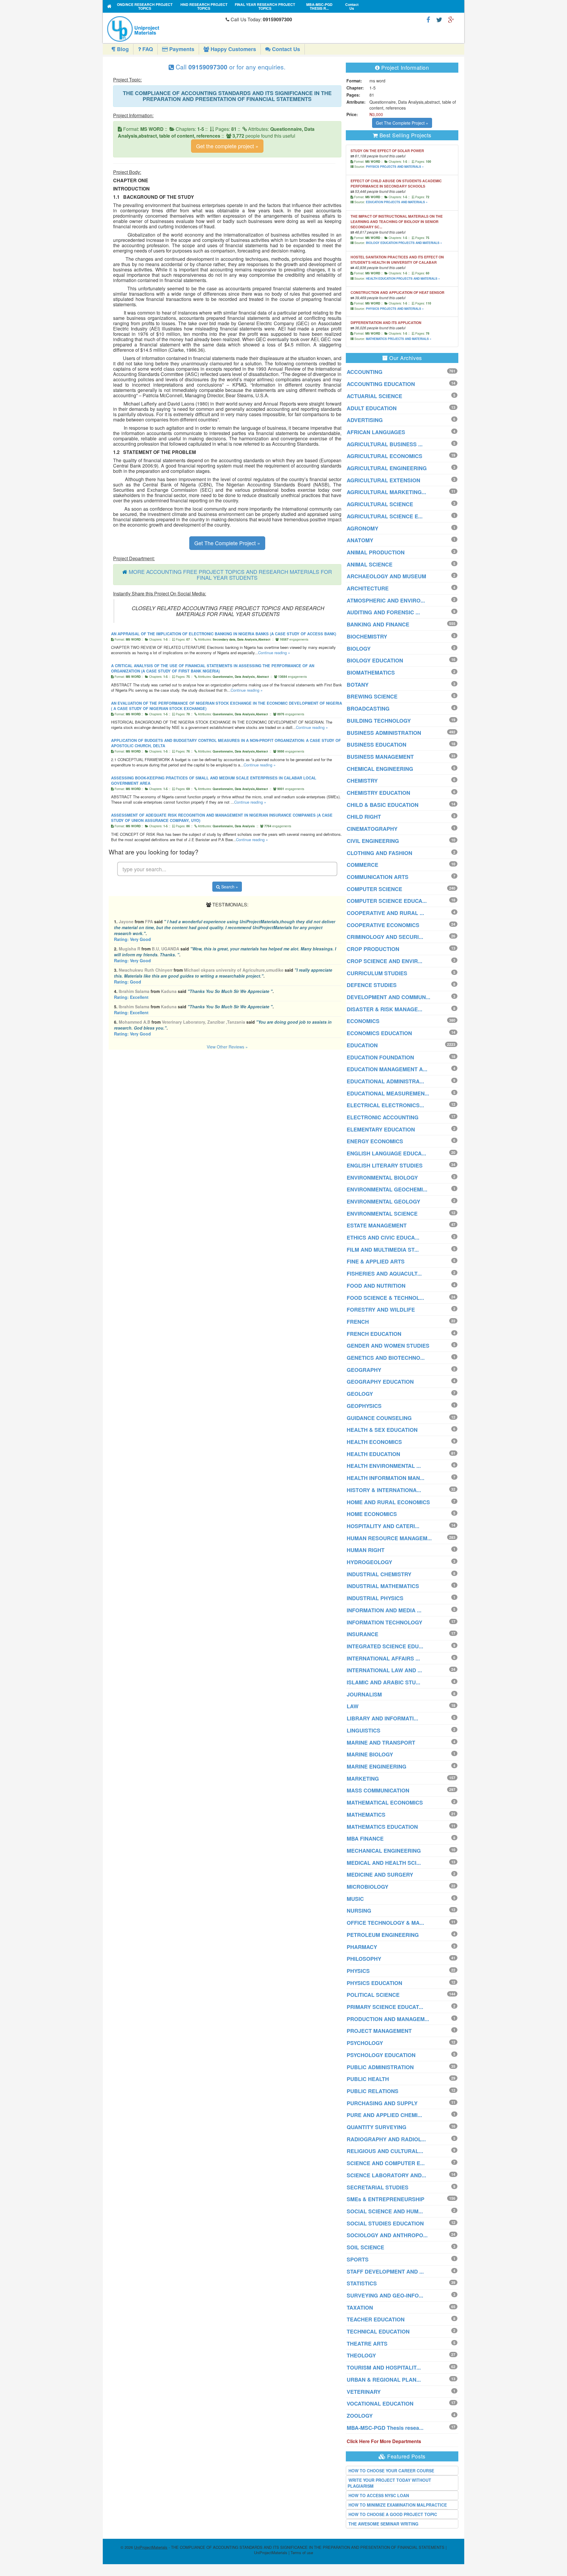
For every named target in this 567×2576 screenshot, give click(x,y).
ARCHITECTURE (368, 588)
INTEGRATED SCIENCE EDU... (385, 1646)
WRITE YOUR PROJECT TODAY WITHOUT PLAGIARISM (389, 2483)
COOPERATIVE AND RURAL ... (385, 913)
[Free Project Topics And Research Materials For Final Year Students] (109, 6)
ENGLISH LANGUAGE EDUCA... (386, 1153)
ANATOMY (360, 540)
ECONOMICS (363, 1021)
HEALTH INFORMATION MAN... (386, 1478)
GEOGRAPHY (364, 1370)
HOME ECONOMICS (372, 1514)
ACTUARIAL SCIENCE (374, 396)
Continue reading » (274, 653)
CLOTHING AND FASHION (379, 853)
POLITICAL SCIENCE (373, 1995)
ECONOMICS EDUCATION (379, 1033)
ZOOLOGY (360, 2416)
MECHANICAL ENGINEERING (384, 1851)
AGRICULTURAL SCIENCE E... (385, 516)
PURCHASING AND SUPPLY (382, 2103)
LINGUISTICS (364, 1730)
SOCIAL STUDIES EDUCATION (385, 2223)
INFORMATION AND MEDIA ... (384, 1610)
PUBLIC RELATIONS (373, 2091)
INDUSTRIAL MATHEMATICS (383, 1586)
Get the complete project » (227, 146)
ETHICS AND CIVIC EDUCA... (383, 1237)
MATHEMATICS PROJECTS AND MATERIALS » (399, 339)
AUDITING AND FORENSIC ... (383, 612)
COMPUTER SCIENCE (374, 889)
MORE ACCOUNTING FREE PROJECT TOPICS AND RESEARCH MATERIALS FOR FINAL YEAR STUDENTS (230, 574)
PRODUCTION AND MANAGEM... (388, 2019)
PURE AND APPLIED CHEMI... (384, 2115)
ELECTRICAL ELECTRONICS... (385, 1105)
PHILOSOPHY (364, 1959)
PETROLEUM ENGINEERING (383, 1935)
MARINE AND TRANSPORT (381, 1743)
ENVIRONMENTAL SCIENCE (382, 1214)
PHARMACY (362, 1947)
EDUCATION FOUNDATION (380, 1057)
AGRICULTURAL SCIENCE (380, 504)
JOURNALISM (364, 1694)
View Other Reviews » (227, 1047)
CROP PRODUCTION (373, 949)
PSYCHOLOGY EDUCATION (381, 2055)
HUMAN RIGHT (366, 1550)
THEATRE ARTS (367, 2344)
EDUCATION (362, 1045)
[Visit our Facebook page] (428, 19)
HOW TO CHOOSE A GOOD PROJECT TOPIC (393, 2514)
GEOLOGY (360, 1394)
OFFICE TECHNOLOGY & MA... (385, 1923)
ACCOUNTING (365, 372)
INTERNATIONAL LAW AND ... (384, 1670)
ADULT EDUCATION (372, 408)
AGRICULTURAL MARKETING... (386, 492)
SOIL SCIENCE (365, 2247)
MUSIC (355, 1899)
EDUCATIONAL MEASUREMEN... (388, 1093)
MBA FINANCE (365, 1839)
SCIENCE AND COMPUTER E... (386, 2163)
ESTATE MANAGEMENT (377, 1225)
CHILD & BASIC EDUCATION (383, 805)
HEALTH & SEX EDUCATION (382, 1430)
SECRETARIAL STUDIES (378, 2187)
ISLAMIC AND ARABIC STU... (383, 1682)
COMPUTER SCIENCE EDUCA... (387, 901)
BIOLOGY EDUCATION (375, 660)
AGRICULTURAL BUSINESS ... (385, 444)
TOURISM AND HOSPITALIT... (384, 2367)
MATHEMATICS (366, 1815)
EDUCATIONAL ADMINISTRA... (385, 1081)
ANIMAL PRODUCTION (376, 552)
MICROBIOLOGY (368, 1887)
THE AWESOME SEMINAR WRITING (383, 2524)
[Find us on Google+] (451, 19)
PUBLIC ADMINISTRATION (380, 2067)
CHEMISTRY (362, 781)
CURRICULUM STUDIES (377, 973)
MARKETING (363, 1779)
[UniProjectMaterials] (165, 29)
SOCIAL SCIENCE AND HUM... (385, 2211)
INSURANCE (362, 1634)
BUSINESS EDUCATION (377, 745)
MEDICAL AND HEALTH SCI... (384, 1863)
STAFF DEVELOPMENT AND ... (385, 2271)
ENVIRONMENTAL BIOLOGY (382, 1178)
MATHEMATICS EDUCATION (382, 1827)
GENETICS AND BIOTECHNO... (386, 1358)
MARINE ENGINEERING (377, 1766)
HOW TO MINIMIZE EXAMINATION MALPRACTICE (398, 2505)
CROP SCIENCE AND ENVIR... (384, 961)
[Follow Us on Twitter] (439, 19)
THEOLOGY (361, 2355)
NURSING (359, 1911)
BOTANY (358, 685)
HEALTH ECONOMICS (374, 1442)
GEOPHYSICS (364, 1406)
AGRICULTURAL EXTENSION (383, 480)
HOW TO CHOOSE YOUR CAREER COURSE (391, 2471)
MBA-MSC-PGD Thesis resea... (385, 2428)
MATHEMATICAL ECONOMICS (385, 1802)
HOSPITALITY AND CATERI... (383, 1526)
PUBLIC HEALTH (368, 2079)
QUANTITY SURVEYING (377, 2127)
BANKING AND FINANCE (378, 624)
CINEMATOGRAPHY (372, 829)
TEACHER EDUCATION (376, 2319)
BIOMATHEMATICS (371, 673)
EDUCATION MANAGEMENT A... (387, 1069)
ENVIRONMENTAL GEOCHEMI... (387, 1189)
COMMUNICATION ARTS (378, 877)
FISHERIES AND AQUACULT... (384, 1274)
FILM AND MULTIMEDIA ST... (383, 1250)
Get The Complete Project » (227, 543)
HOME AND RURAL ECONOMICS (388, 1502)
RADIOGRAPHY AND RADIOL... (386, 2139)
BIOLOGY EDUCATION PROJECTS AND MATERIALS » (404, 243)
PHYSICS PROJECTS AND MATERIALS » (395, 167)
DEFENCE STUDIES (372, 985)
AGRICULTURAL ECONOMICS (384, 456)
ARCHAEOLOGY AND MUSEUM (386, 576)
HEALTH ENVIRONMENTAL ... (384, 1466)
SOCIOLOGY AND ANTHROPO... (387, 2235)
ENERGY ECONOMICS (375, 1141)
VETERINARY (364, 2392)
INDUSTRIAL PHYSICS (375, 1598)
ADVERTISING (365, 420)
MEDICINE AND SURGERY (380, 1875)
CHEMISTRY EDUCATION (378, 793)
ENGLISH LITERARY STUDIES (385, 1165)
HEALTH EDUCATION (373, 1454)
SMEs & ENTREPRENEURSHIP (386, 2199)
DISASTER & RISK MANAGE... (384, 1009)
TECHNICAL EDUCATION (378, 2331)
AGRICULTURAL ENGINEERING (387, 468)
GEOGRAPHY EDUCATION (380, 1382)
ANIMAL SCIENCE (370, 564)
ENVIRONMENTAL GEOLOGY (383, 1201)
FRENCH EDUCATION (374, 1334)
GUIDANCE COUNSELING (379, 1418)
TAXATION (360, 2308)
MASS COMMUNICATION (378, 1790)
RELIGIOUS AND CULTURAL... (385, 2151)
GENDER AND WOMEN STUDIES (388, 1346)
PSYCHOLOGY (365, 2043)
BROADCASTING (368, 709)
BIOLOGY (359, 649)
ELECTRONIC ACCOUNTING (383, 1117)
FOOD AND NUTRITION (376, 1286)
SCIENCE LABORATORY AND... (386, 2175)
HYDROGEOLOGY (369, 1562)
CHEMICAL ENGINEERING (380, 769)
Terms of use (302, 2553)
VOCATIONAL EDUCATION (380, 2404)
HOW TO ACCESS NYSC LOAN (379, 2495)
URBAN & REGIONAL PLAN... (384, 2380)
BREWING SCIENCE (372, 696)
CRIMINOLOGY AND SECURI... (385, 937)
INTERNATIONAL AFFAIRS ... (383, 1658)
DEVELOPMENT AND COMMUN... (388, 997)
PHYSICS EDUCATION (374, 1983)
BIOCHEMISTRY (367, 636)
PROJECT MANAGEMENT (379, 2031)
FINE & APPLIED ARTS (376, 1261)
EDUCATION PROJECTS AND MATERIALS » (397, 202)
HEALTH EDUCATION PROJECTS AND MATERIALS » (403, 279)
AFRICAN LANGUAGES (376, 432)
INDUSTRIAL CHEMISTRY (379, 1574)
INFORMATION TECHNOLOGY (384, 1622)
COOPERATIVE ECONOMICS (383, 925)
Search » (229, 887)
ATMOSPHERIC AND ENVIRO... (386, 600)
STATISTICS (362, 2283)
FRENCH (358, 1322)
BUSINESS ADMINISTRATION (384, 733)
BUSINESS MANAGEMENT (380, 757)
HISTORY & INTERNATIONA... (384, 1490)
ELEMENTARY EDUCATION (381, 1129)
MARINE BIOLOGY (370, 1754)
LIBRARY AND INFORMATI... (382, 1718)
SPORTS (358, 2259)
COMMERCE (362, 865)
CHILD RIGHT (364, 817)
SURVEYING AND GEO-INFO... (385, 2295)
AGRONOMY (362, 528)
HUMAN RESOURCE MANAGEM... (389, 1538)
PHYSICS (358, 1971)
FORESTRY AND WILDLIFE (381, 1310)
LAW (353, 1706)
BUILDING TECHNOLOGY (379, 721)
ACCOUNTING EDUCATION (381, 384)
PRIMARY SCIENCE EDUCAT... (385, 2007)
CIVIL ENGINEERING (373, 841)
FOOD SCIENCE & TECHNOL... (385, 1298)
